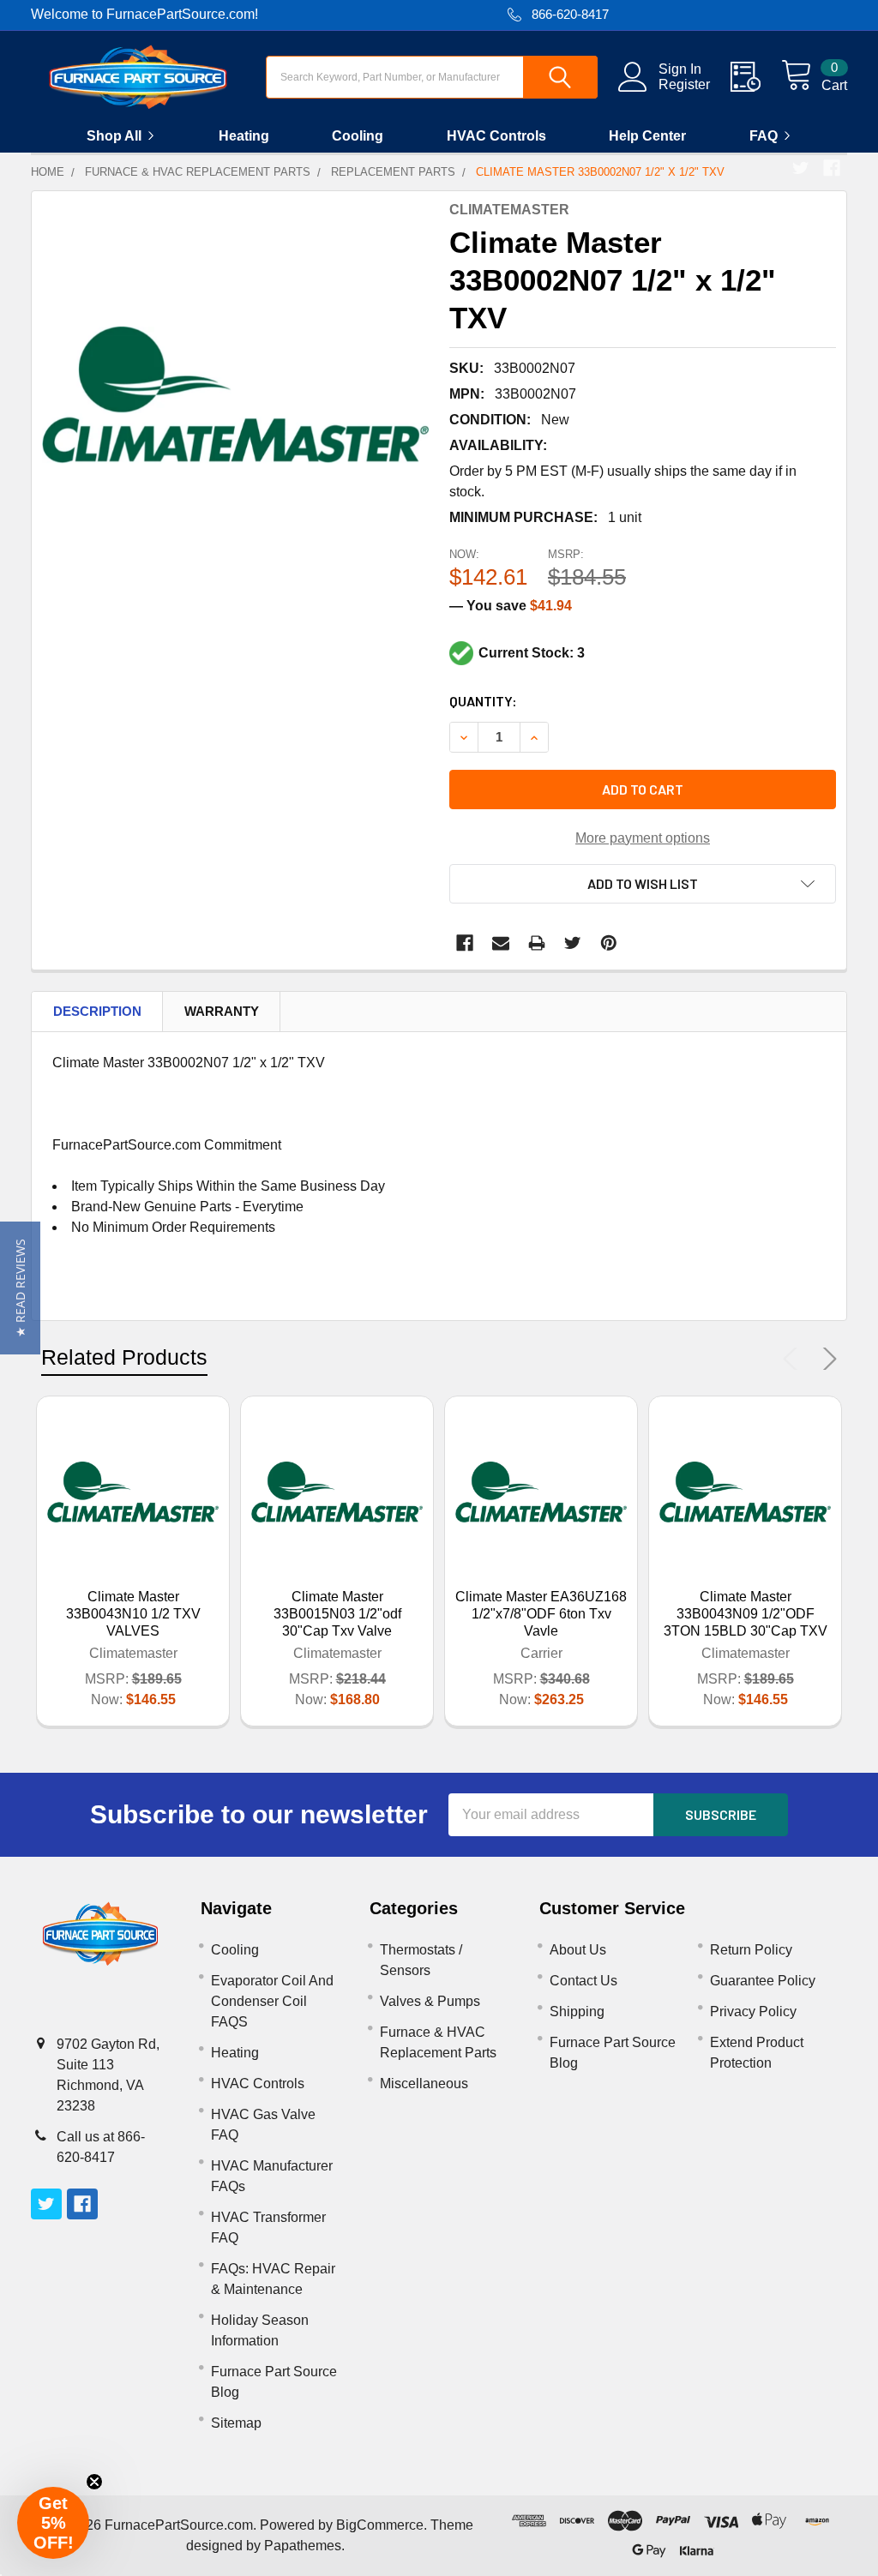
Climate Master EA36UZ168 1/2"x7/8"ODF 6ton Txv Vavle (541, 1614)
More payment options (643, 838)
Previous (794, 1359)
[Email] (501, 943)
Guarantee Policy (763, 1981)
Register (684, 84)
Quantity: (483, 701)
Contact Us (583, 1981)
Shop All (114, 136)
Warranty (222, 1011)
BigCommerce (380, 2525)
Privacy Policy (753, 2012)
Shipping (577, 2012)
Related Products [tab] (124, 1357)
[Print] (537, 943)
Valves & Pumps (430, 2001)
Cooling (358, 136)
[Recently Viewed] (756, 77)
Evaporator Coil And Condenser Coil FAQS (272, 2001)
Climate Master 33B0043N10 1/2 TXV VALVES (133, 1614)
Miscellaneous (424, 2084)
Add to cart (643, 789)
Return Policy (751, 1950)
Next (827, 1359)
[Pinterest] (609, 943)
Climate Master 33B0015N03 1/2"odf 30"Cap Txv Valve (337, 1614)
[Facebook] (832, 168)
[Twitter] (801, 168)
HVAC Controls (496, 136)
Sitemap (236, 2423)
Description (97, 1011)
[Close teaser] (94, 2482)
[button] (20, 1288)
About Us (578, 1950)
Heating (244, 136)
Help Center (647, 136)
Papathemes (303, 2546)
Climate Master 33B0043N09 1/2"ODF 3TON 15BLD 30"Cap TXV (746, 1614)
